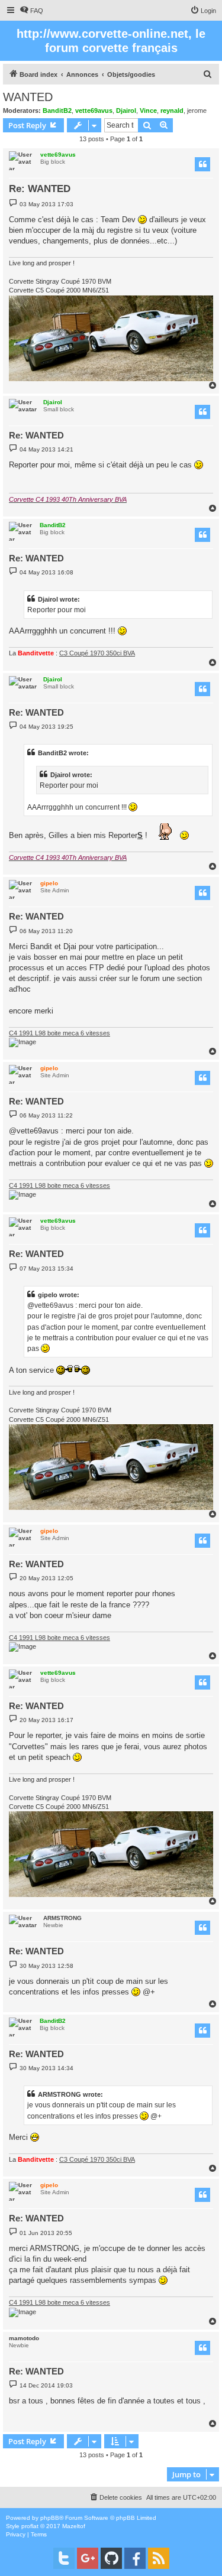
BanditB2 (57, 111)
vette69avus (94, 111)
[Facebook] (135, 2558)
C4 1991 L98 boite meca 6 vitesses (59, 1033)
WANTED (28, 97)
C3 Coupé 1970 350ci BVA (97, 653)
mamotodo (24, 2338)
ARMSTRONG (62, 1918)
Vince (148, 111)
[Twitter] (64, 2558)
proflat (30, 2526)
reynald (172, 111)
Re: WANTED (40, 189)
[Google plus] (88, 2558)
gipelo (49, 883)
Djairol (126, 111)
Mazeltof (74, 2526)
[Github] (111, 2558)
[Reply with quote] (202, 164)
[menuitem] (31, 11)
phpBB (50, 2518)
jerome (197, 111)
